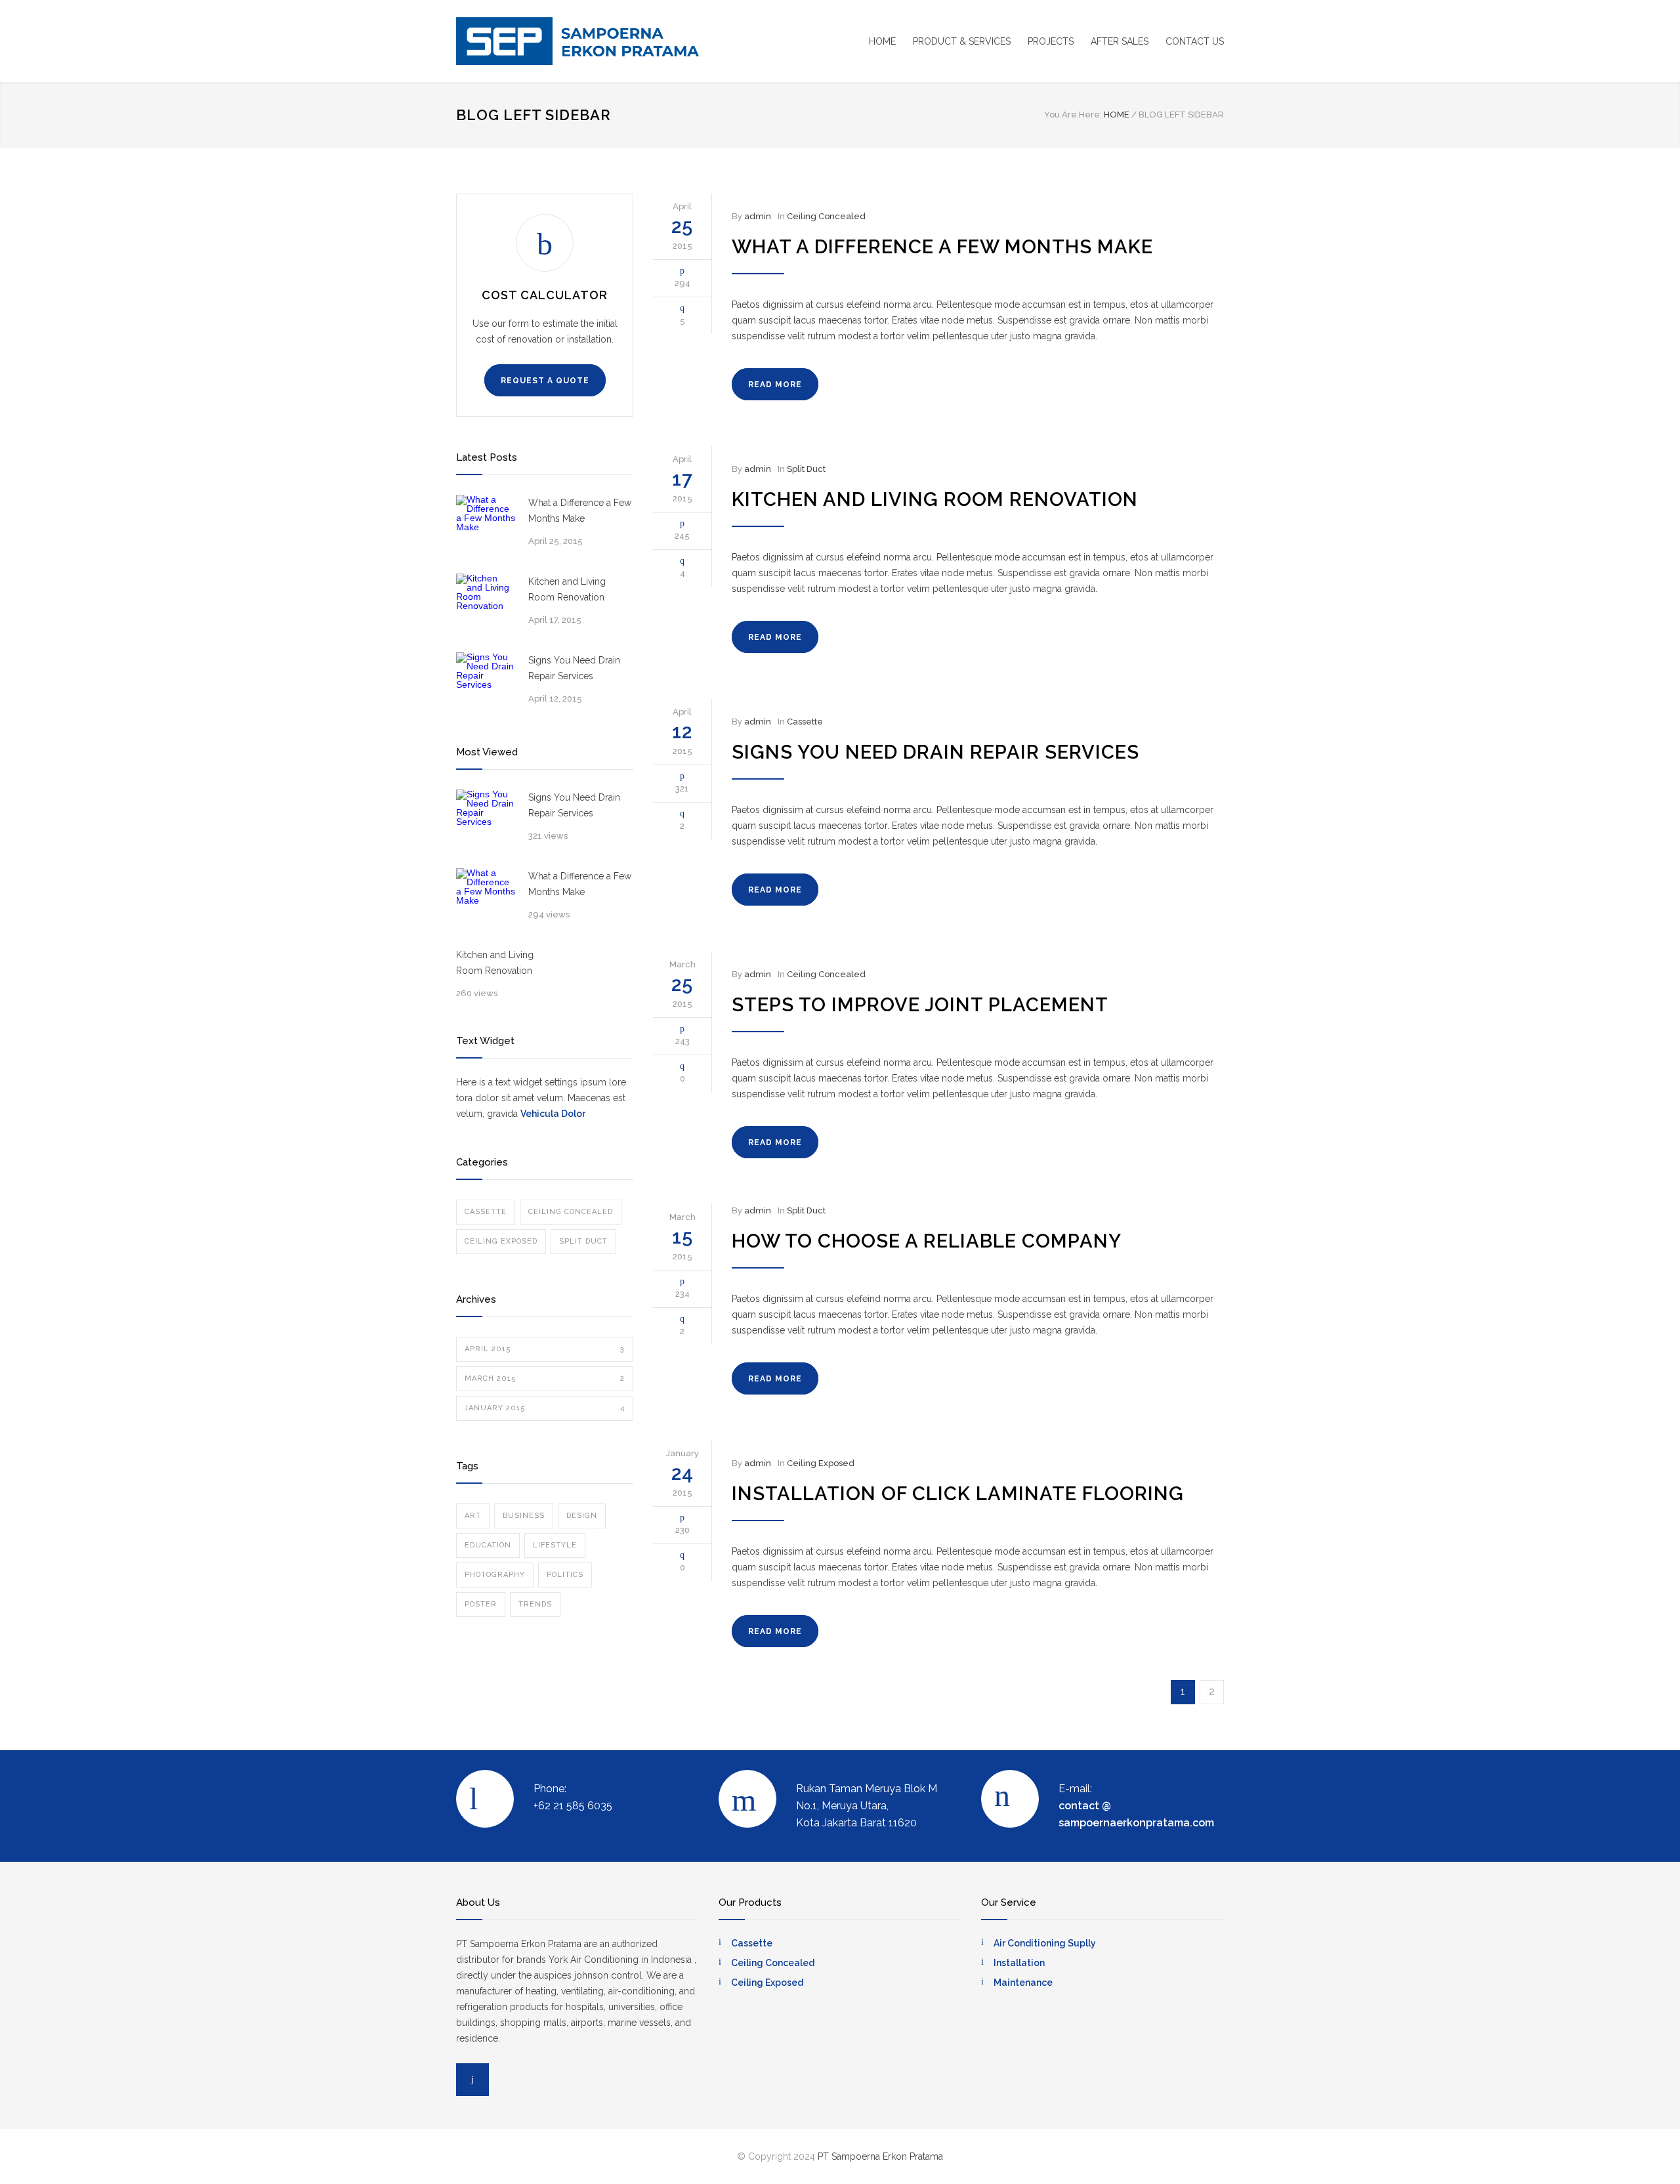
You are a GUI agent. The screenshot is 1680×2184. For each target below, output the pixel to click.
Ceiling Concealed (571, 1212)
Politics (565, 1575)
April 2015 (545, 1349)
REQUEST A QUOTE (545, 381)
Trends (535, 1604)
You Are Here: (1073, 115)
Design (582, 1516)
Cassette (486, 1212)
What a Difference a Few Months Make (580, 511)
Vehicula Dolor (553, 1114)
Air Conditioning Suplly (1045, 1943)
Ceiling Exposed (501, 1241)
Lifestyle (555, 1545)
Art (473, 1516)
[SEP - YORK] (577, 41)
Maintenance (1023, 1983)
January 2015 (545, 1408)
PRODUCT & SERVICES (962, 41)
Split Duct (583, 1241)
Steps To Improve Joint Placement (920, 1005)
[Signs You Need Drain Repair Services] (486, 682)
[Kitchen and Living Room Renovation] (486, 603)
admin (758, 216)
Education (488, 1545)
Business (524, 1516)
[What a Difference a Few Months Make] (486, 524)
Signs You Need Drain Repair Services (574, 668)
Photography (495, 1575)
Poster (481, 1604)
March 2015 (545, 1378)
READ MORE (775, 385)
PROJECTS (1051, 41)
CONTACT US (1195, 41)
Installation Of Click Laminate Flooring (958, 1494)
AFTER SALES (1120, 41)
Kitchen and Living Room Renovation (567, 589)
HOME (882, 41)
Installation (1019, 1963)
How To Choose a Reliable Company (927, 1241)
